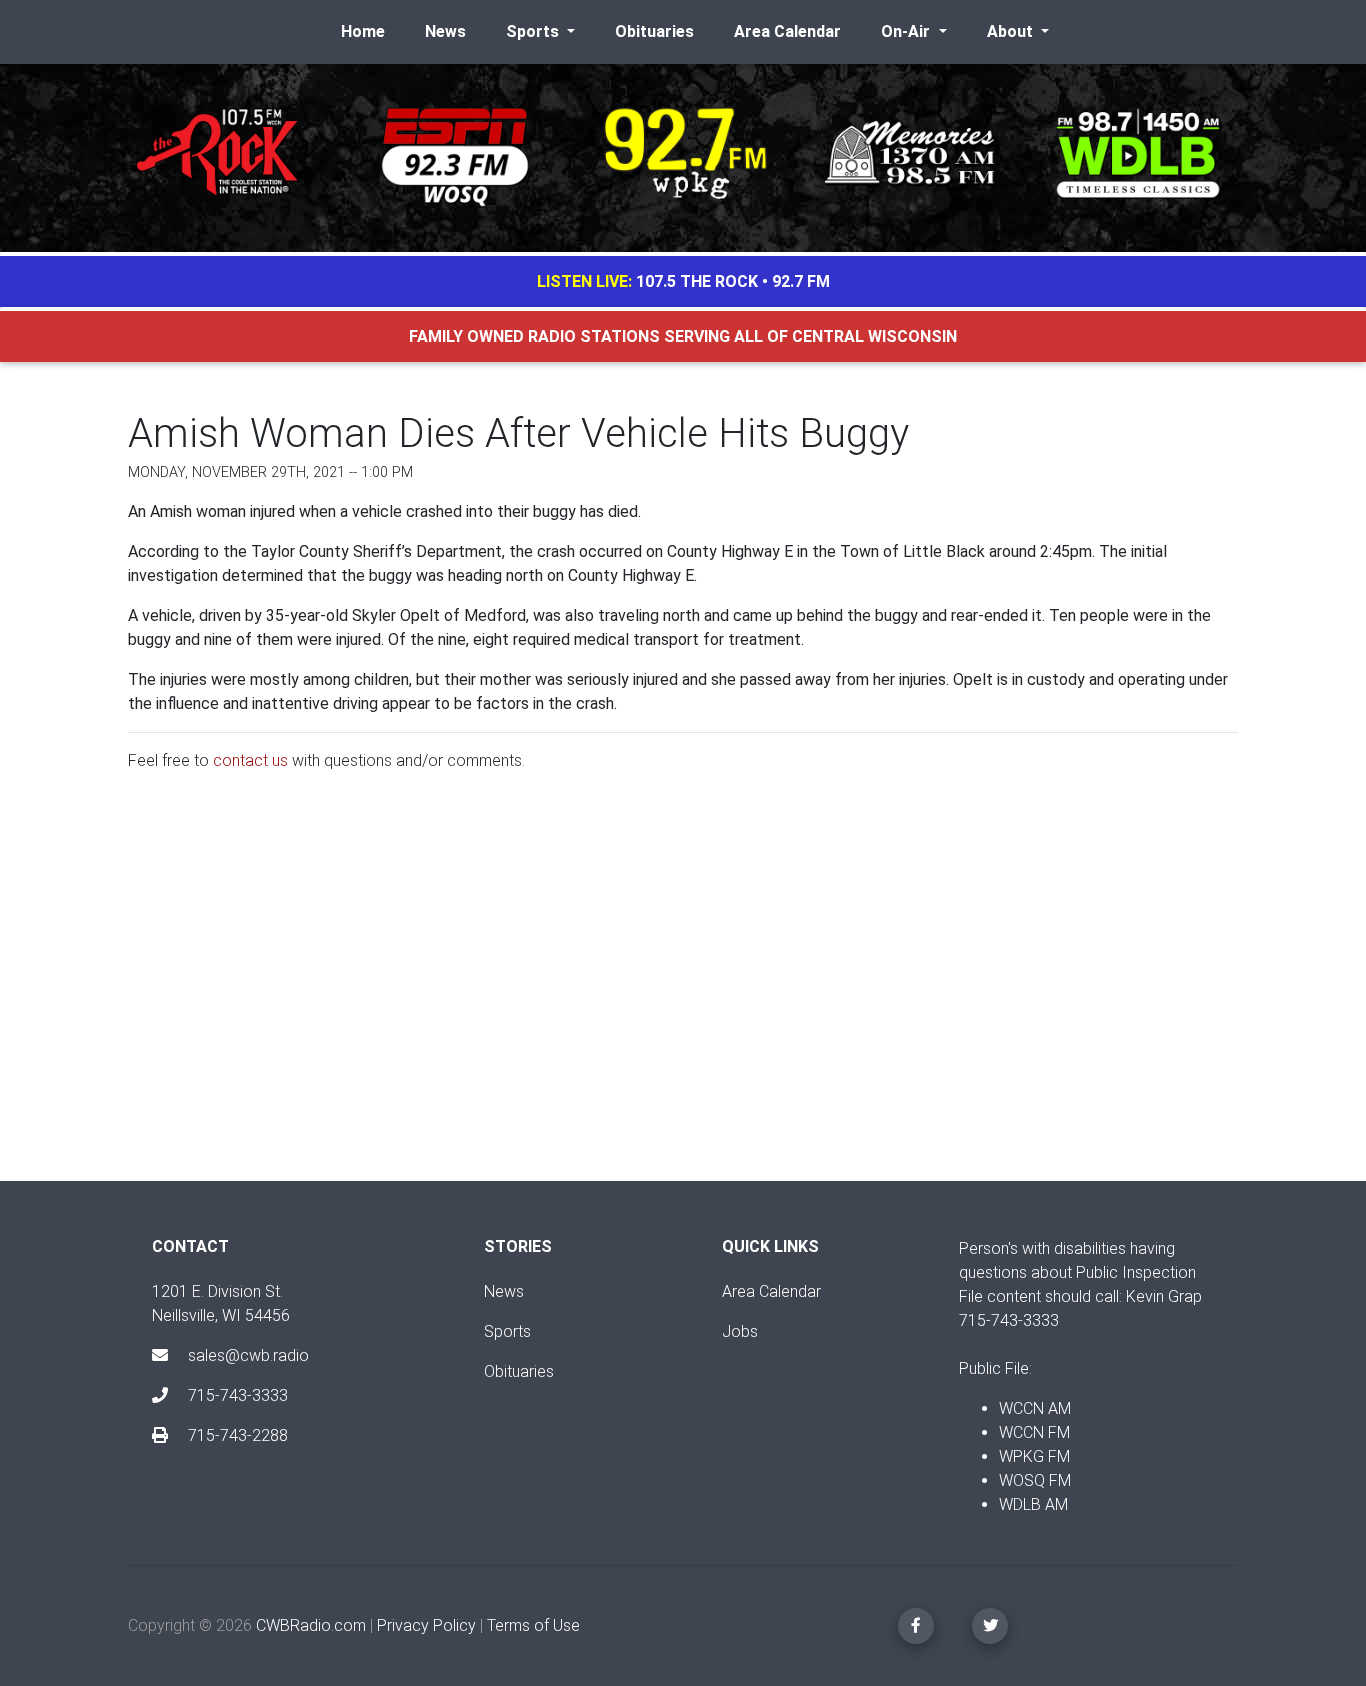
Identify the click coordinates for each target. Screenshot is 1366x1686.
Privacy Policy (426, 1625)
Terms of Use (533, 1625)
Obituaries (654, 31)
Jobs (740, 1331)
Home (363, 31)
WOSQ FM (1035, 1480)
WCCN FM (1034, 1432)
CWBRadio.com (311, 1625)
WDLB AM (1033, 1504)
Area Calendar (787, 31)
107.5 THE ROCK (697, 281)
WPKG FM (1034, 1456)
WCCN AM (1035, 1408)
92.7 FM (801, 281)
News (445, 31)
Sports (507, 1331)
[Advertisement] (683, 993)
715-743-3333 (236, 1395)
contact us (250, 760)
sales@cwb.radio (248, 1355)
